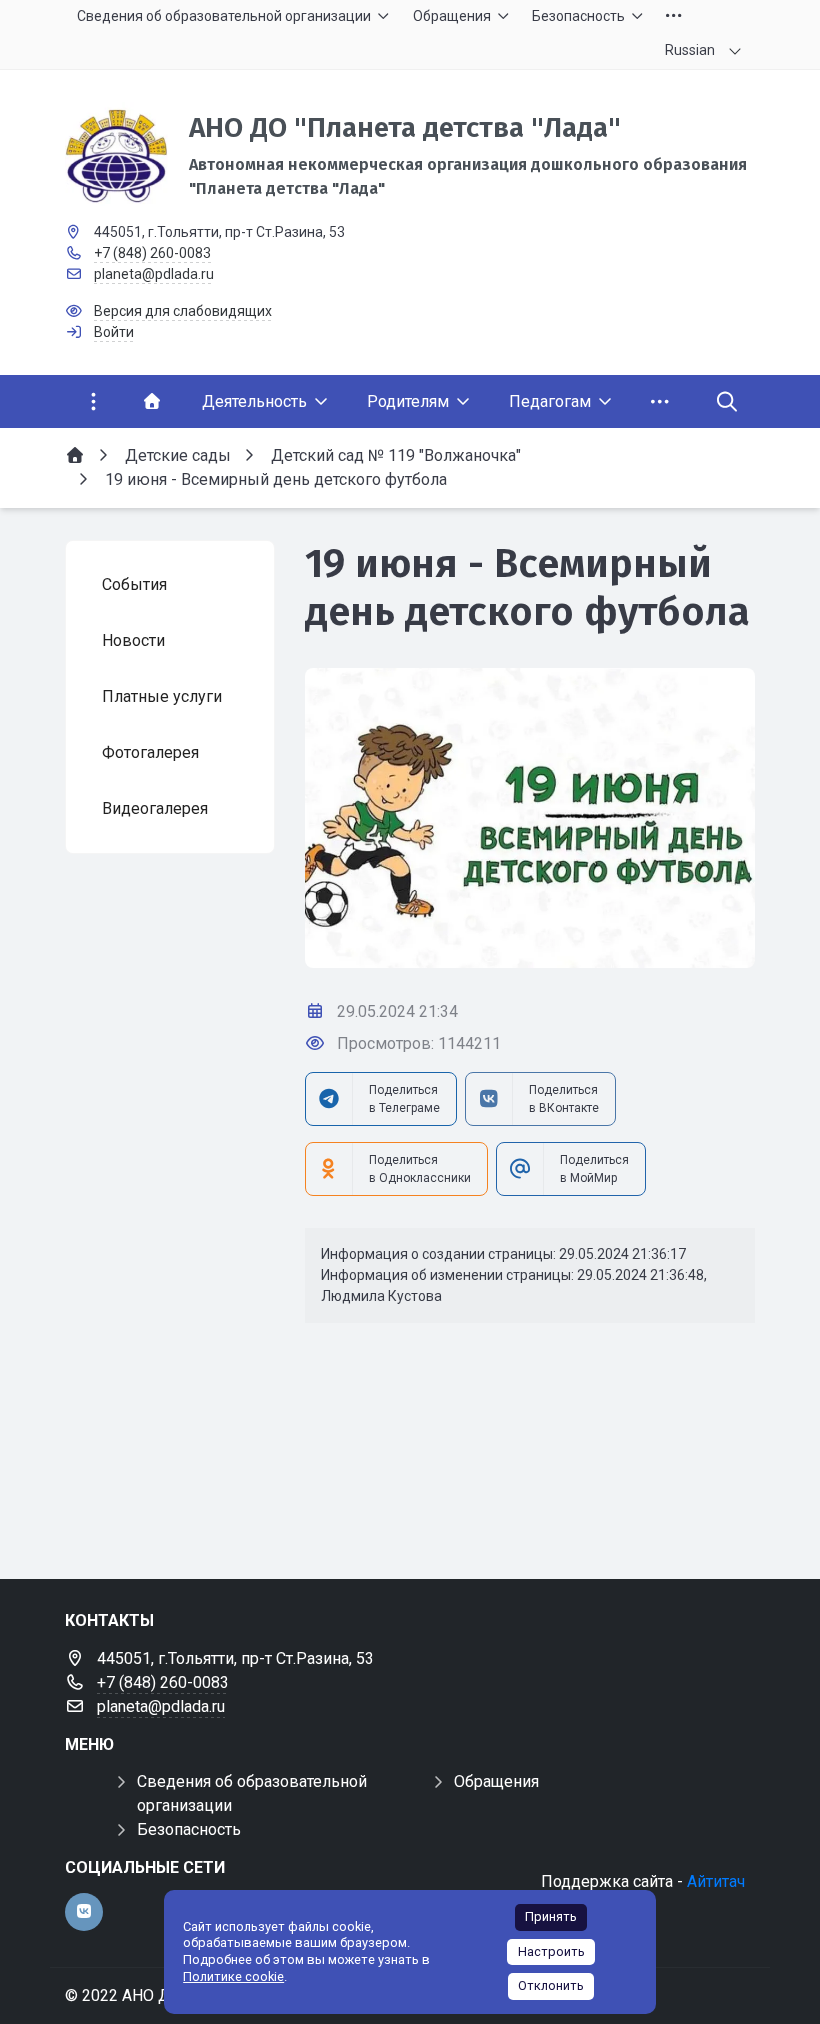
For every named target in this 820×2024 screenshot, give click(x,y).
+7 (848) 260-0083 (152, 253)
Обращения (496, 1781)
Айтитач (716, 1881)
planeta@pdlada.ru (154, 274)
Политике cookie (233, 1976)
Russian (690, 50)
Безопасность (189, 1829)
